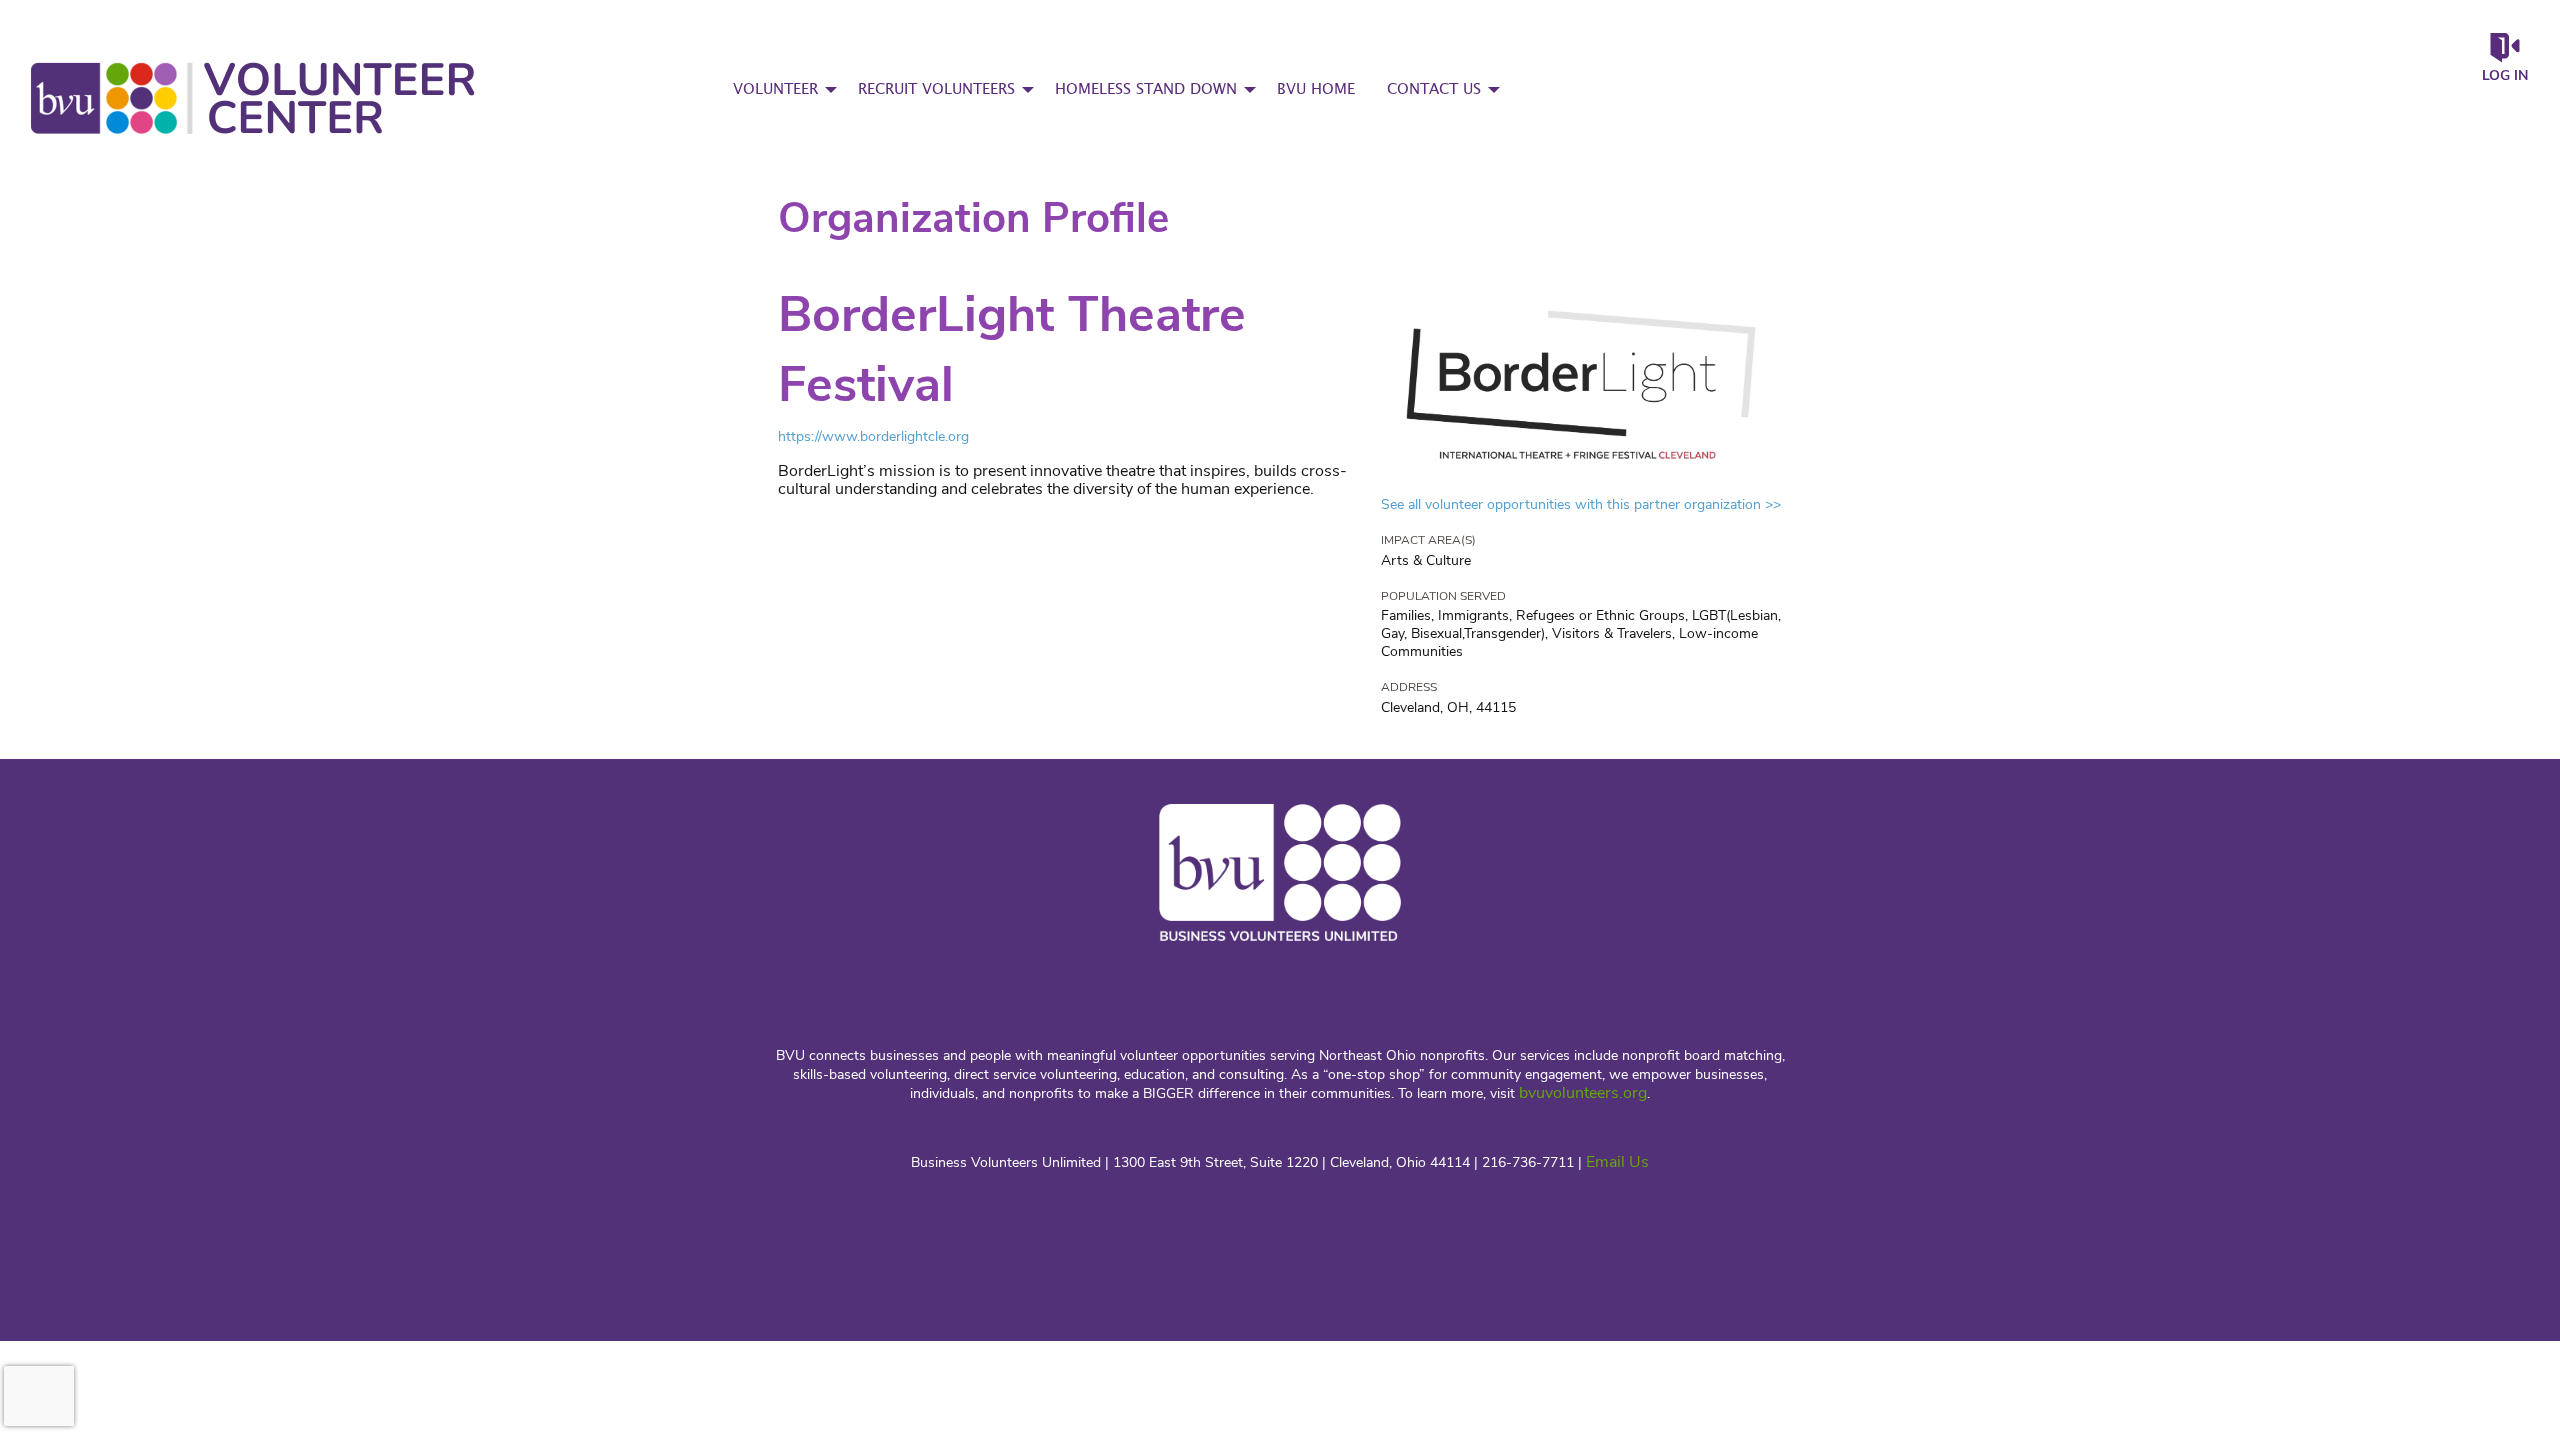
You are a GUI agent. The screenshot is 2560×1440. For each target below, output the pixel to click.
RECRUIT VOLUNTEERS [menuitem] (936, 89)
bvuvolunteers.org (1583, 1093)
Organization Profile (973, 218)
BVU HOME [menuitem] (1316, 89)
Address (1409, 687)
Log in (2505, 75)
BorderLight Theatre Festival (1012, 349)
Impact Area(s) (1428, 540)
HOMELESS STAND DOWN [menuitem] (1146, 89)
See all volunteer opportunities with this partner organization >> (1581, 504)
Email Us (1617, 1162)
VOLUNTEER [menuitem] (775, 89)
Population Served (1443, 596)
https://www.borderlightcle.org (873, 436)
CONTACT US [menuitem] (1434, 89)
